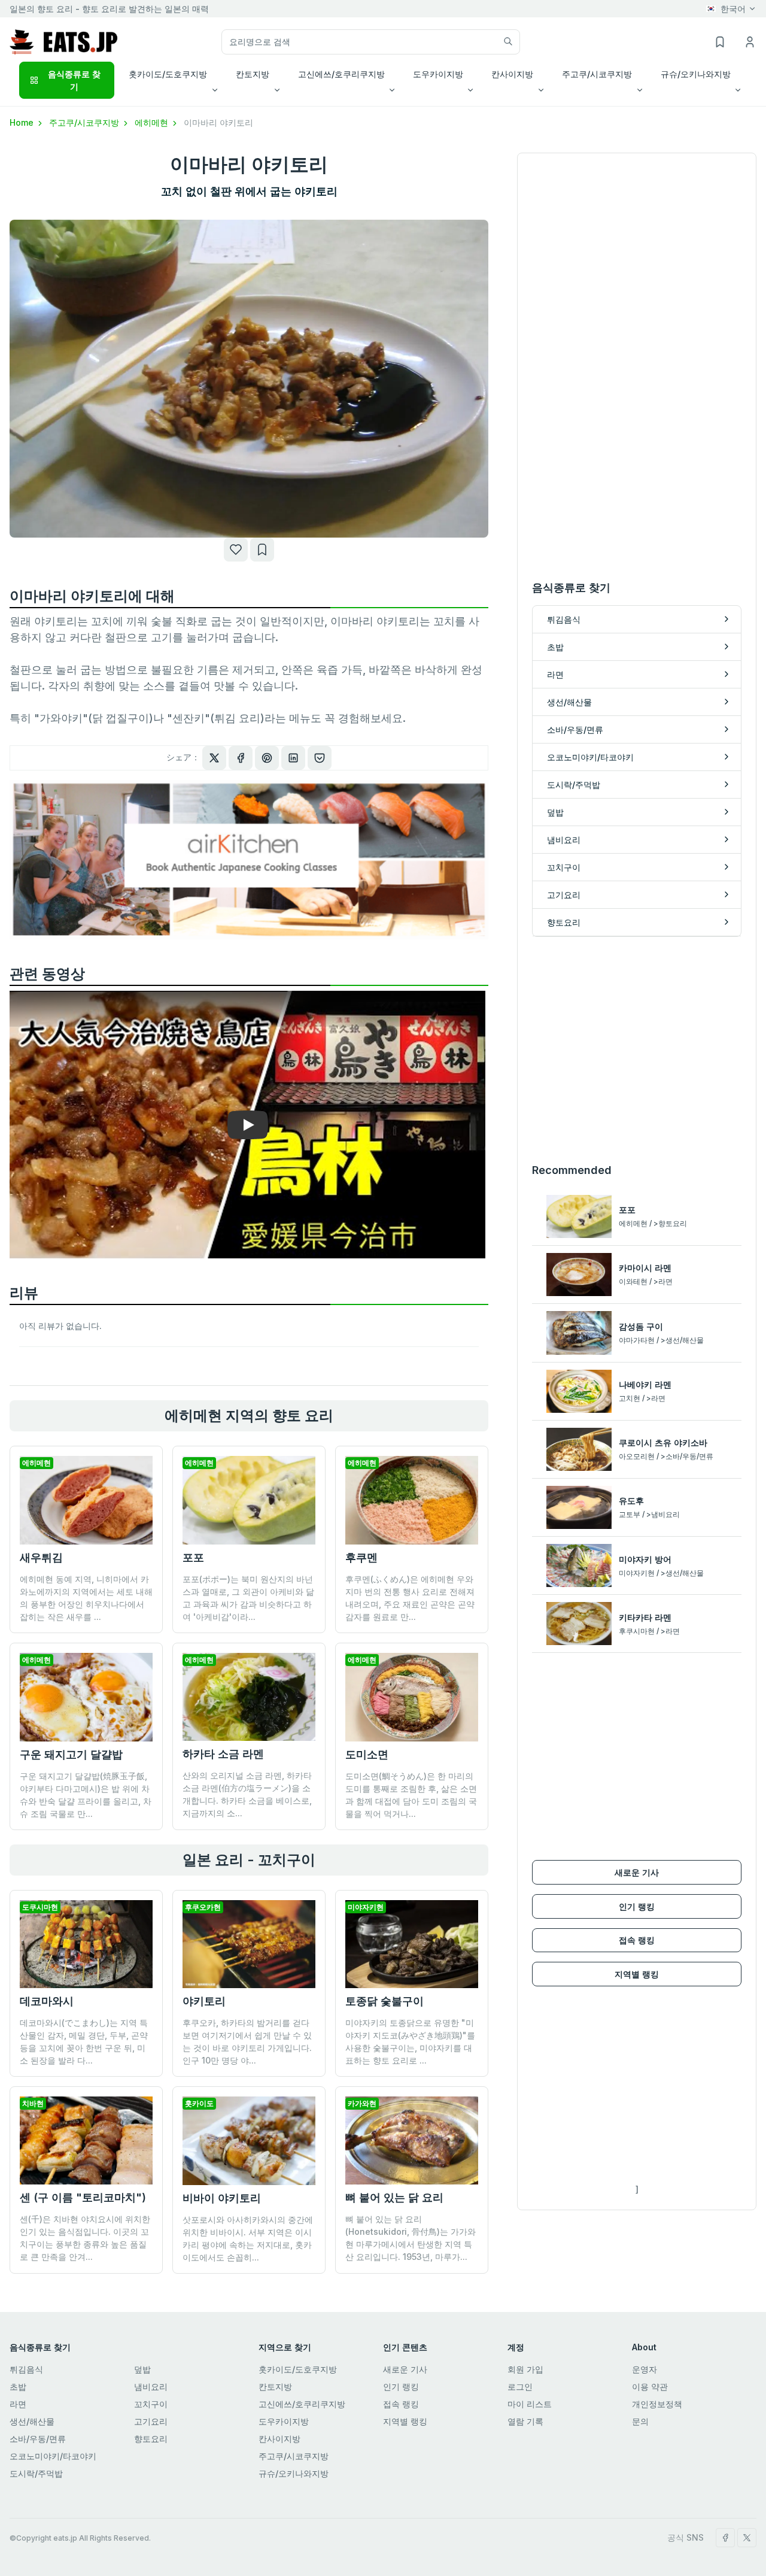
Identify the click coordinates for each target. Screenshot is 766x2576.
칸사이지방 (279, 2439)
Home (23, 122)
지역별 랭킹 (637, 1974)
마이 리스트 (530, 2404)
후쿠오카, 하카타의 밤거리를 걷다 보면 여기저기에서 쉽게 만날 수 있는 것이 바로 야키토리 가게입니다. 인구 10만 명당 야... (247, 2041)
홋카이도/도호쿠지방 (298, 2369)
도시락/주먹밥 (36, 2473)
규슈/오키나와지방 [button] (696, 74)
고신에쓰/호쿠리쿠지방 (302, 2404)
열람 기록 (525, 2421)
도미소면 (367, 1754)
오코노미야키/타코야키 (53, 2456)
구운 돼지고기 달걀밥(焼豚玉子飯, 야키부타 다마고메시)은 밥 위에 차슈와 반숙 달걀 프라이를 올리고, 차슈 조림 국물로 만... (86, 1795)
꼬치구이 (151, 2404)
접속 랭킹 (637, 1940)
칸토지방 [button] (253, 74)
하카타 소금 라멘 (223, 1754)
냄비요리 (151, 2387)
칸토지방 (275, 2387)
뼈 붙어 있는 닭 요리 (394, 2197)
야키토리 (204, 2001)
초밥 (18, 2387)
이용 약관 (650, 2387)
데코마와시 (47, 2001)
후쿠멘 (361, 1557)
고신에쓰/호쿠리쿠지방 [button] (341, 74)
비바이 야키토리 (222, 2198)
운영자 (645, 2369)
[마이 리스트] (262, 550)
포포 (193, 1557)
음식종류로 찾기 (74, 80)
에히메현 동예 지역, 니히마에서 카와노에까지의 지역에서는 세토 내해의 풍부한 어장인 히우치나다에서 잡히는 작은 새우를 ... (86, 1598)
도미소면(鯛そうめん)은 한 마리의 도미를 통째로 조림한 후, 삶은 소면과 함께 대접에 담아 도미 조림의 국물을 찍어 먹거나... (411, 1795)
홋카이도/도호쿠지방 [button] (168, 74)
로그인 (520, 2387)
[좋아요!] (236, 550)
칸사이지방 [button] (512, 74)
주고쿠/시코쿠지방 (85, 122)
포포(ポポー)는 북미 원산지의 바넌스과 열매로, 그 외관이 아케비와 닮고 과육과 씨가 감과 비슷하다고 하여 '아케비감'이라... (248, 1598)
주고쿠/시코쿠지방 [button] (597, 74)
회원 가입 (525, 2369)
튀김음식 (26, 2369)
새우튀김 (41, 1557)
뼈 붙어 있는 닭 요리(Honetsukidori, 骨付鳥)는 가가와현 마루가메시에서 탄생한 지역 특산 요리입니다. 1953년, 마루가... (411, 2238)
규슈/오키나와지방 (294, 2473)
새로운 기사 (637, 1872)
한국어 (733, 9)
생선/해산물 (32, 2421)
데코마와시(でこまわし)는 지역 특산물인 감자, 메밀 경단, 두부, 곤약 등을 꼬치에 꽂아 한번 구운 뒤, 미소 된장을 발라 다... (84, 2041)
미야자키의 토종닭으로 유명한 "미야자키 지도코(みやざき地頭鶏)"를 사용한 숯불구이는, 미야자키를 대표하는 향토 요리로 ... (410, 2041)
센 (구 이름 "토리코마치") (83, 2197)
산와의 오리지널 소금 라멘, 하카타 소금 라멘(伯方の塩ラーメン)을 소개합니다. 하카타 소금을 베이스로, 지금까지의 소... (247, 1794)
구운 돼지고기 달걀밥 (71, 1754)
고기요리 (151, 2421)
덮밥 (142, 2369)
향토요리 (151, 2439)
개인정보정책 (657, 2404)
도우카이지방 (284, 2421)
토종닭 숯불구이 (384, 2001)
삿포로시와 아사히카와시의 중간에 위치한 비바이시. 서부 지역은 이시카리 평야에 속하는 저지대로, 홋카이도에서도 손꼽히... (248, 2238)
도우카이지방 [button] (438, 74)
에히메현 (153, 122)
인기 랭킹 (637, 1906)
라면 (18, 2404)
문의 (640, 2421)
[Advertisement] (637, 1049)
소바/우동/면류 (38, 2439)
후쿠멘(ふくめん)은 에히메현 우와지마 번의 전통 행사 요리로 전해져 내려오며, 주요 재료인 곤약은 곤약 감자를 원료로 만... (410, 1598)
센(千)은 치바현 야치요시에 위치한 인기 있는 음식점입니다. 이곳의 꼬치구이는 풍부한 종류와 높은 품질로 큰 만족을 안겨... (85, 2238)
